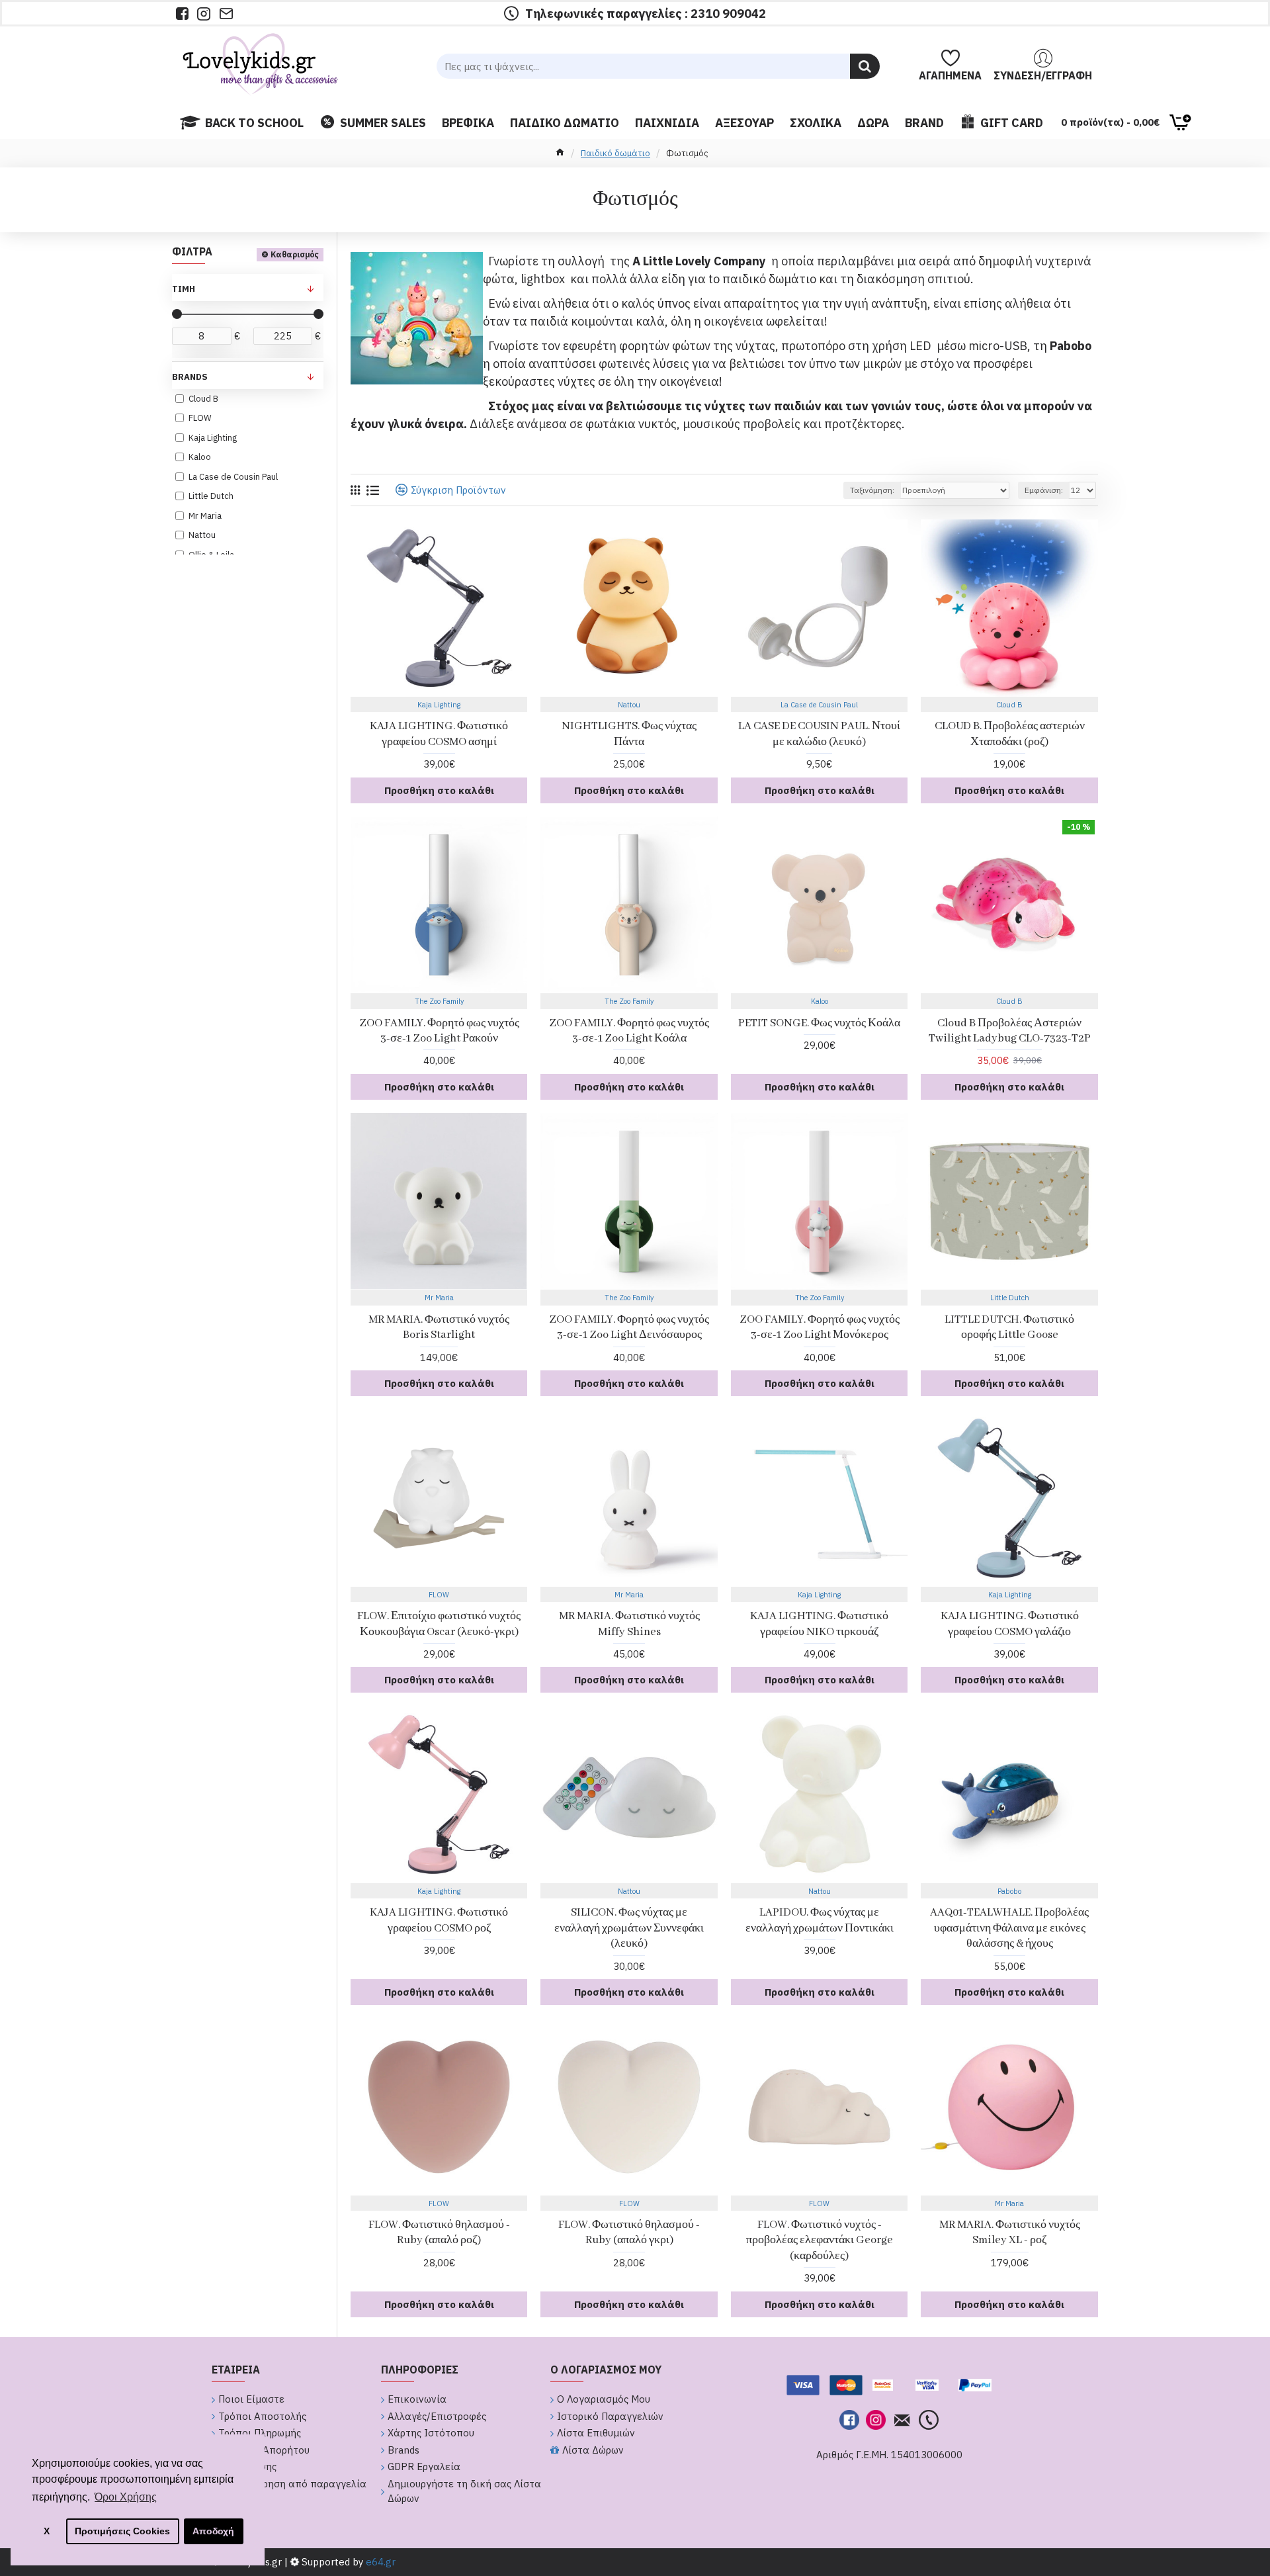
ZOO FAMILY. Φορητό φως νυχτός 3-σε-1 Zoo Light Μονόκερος (820, 1327)
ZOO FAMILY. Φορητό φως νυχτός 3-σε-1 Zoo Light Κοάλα (629, 1031)
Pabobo (1009, 1891)
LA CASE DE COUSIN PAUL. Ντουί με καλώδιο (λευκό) (819, 734)
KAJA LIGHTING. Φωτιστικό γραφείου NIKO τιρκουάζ (819, 1624)
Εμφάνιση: (1044, 490)
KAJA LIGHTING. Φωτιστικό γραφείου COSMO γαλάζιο (1010, 1624)
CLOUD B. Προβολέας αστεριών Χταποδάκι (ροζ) (1010, 734)
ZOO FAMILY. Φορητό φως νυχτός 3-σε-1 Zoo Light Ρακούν (439, 1031)
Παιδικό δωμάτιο (615, 153)
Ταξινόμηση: (872, 490)
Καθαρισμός (295, 254)
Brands (190, 377)
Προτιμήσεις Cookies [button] (122, 2531)
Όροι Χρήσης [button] (126, 2497)
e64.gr (379, 2562)
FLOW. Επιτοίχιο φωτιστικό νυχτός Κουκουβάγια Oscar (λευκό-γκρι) (439, 1624)
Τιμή (184, 289)
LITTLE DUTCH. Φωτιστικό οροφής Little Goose (1009, 1327)
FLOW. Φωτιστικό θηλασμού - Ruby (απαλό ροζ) (439, 2233)
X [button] (47, 2531)
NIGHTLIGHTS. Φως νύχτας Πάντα (629, 734)
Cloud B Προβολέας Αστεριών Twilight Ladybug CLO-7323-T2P (1010, 1031)
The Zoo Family (439, 1001)
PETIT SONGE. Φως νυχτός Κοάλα (819, 1023)
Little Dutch (1010, 1298)
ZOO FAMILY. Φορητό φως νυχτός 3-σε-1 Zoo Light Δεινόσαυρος (629, 1327)
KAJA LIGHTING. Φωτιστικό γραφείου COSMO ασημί (439, 734)
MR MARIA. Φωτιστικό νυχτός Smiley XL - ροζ (1010, 2233)
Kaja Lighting (439, 705)
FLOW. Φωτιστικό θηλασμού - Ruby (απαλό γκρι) (629, 2233)
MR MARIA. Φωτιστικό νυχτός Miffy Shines (629, 1624)
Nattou (629, 705)
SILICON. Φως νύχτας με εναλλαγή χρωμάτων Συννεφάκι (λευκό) (629, 1928)
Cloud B (1009, 705)
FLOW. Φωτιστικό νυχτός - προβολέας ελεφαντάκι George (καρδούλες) (820, 2241)
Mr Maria (439, 1298)
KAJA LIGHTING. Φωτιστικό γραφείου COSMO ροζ (439, 1920)
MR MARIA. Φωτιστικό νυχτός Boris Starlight (439, 1327)
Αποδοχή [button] (213, 2531)
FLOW (439, 1595)
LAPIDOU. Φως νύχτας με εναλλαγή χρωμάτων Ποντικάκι (820, 1920)
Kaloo (820, 1001)
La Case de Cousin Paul (819, 705)
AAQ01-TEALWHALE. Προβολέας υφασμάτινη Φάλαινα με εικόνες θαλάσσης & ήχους (1009, 1928)
